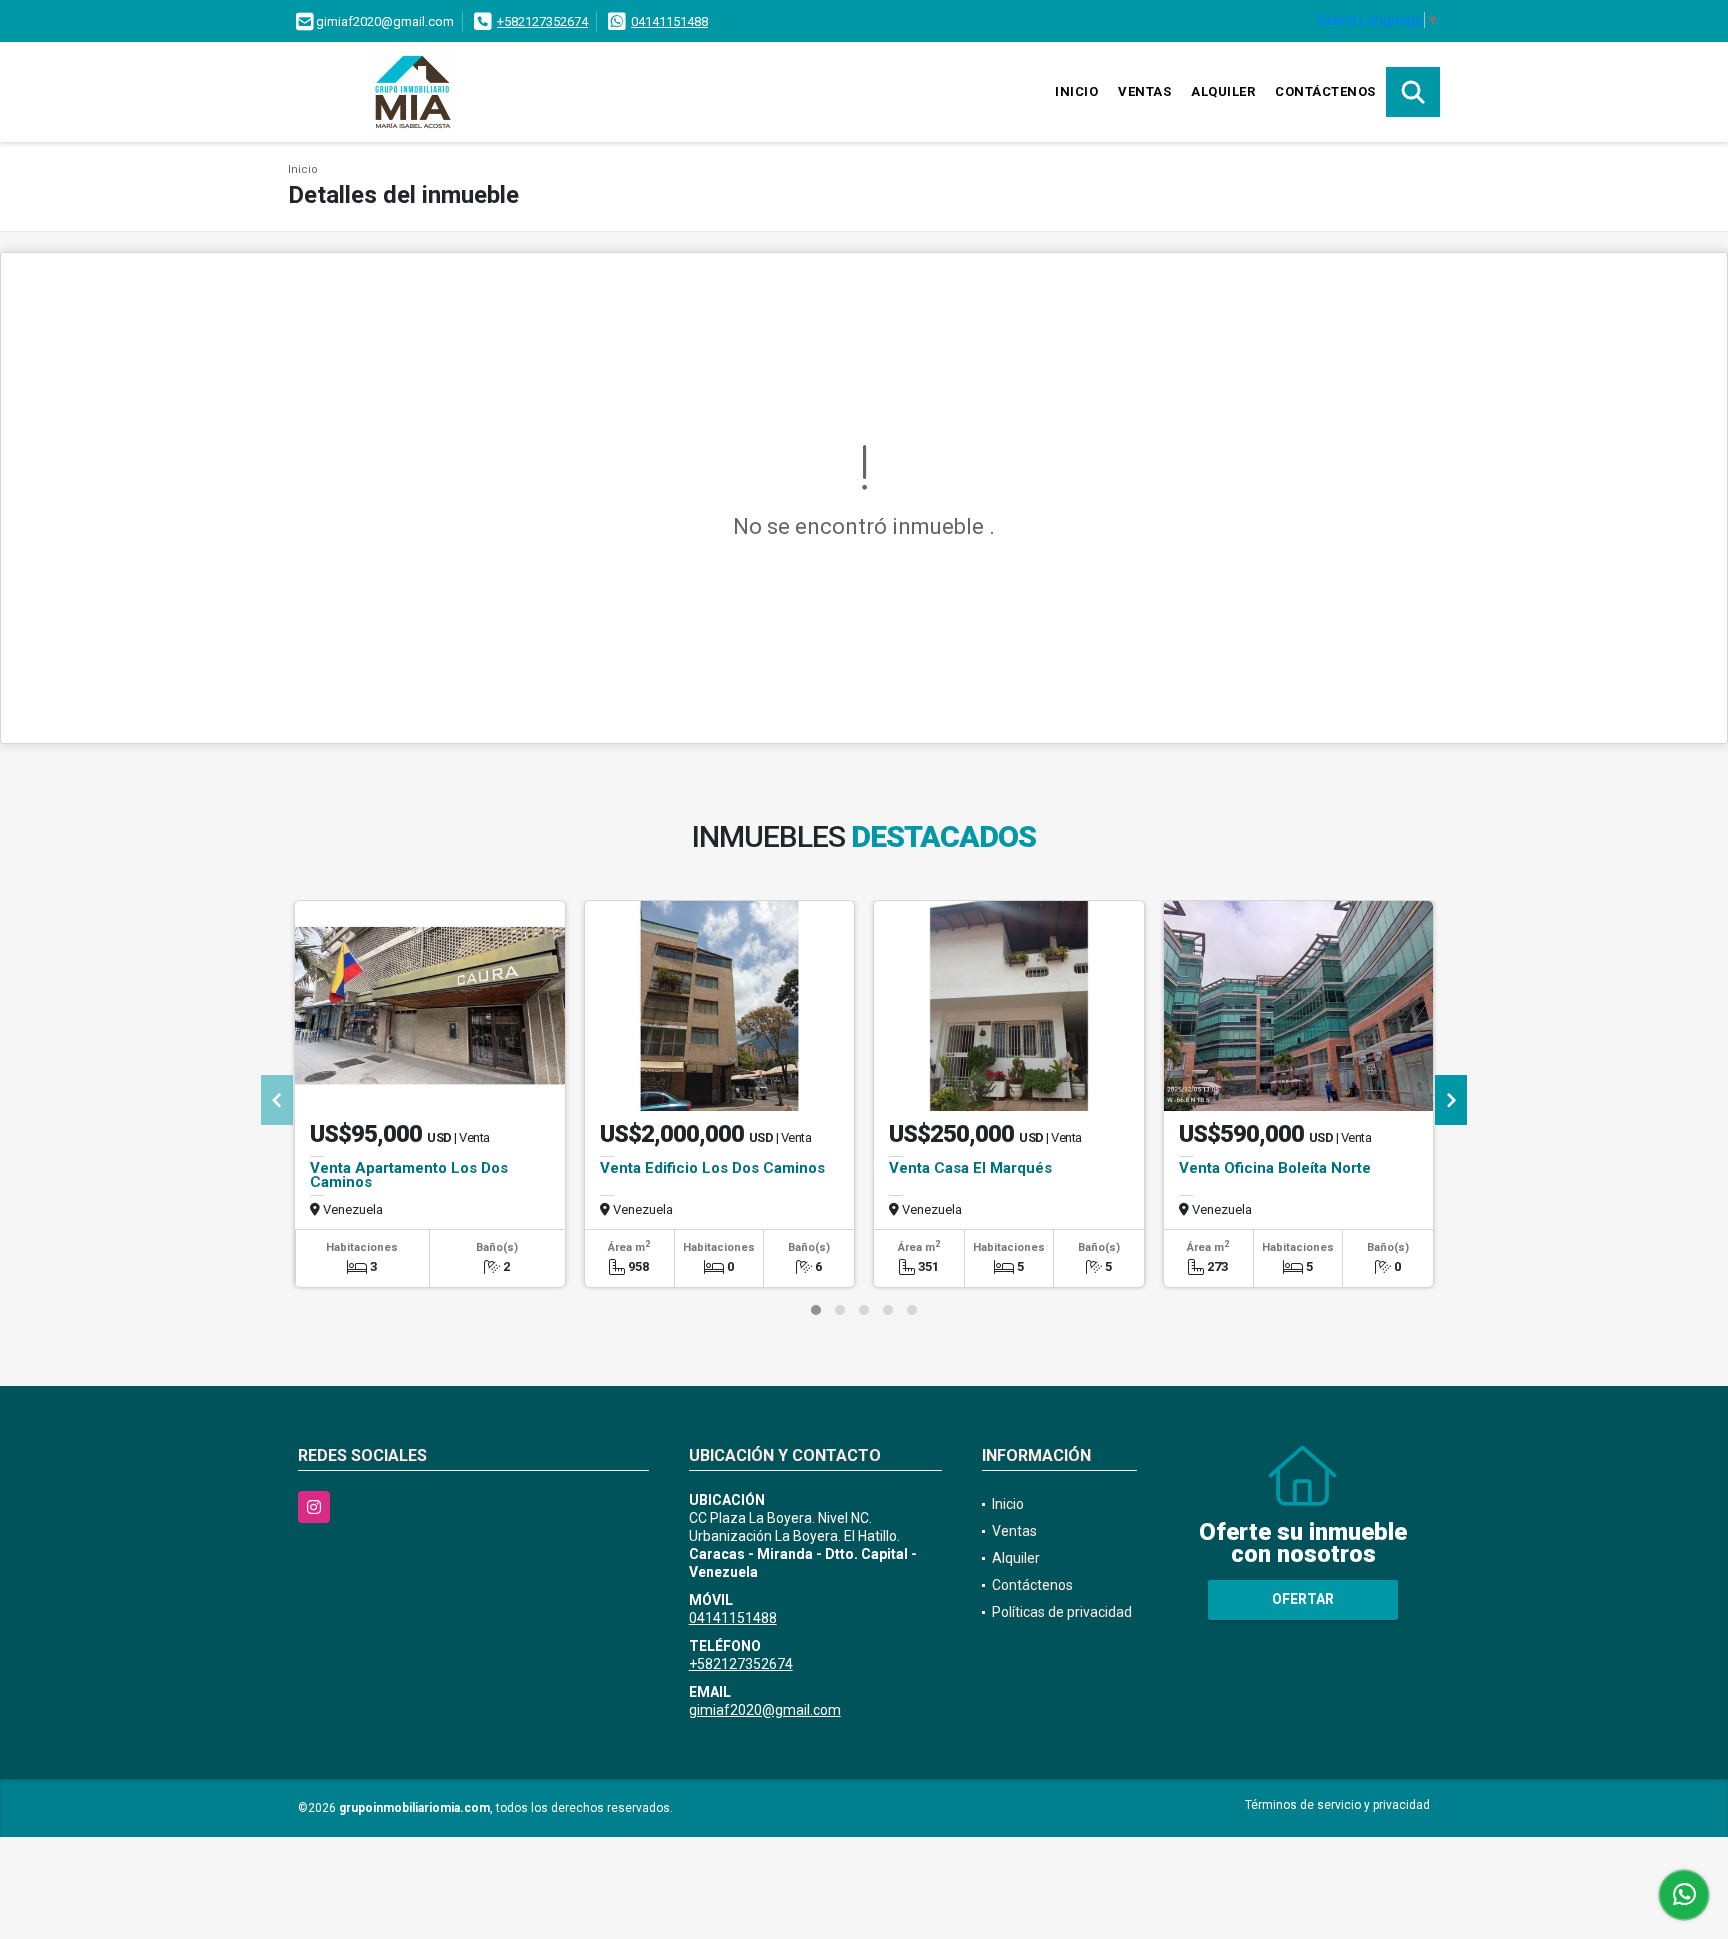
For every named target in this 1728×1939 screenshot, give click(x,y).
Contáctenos (1325, 91)
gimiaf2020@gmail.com (765, 1710)
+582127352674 (542, 21)
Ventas (1144, 91)
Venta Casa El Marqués (970, 1168)
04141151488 (669, 21)
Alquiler (1223, 91)
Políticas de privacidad (1062, 1612)
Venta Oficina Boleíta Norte (1275, 1168)
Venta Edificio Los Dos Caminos (712, 1168)
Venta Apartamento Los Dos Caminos (409, 1175)
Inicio (1076, 91)
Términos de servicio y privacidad (1337, 1805)
